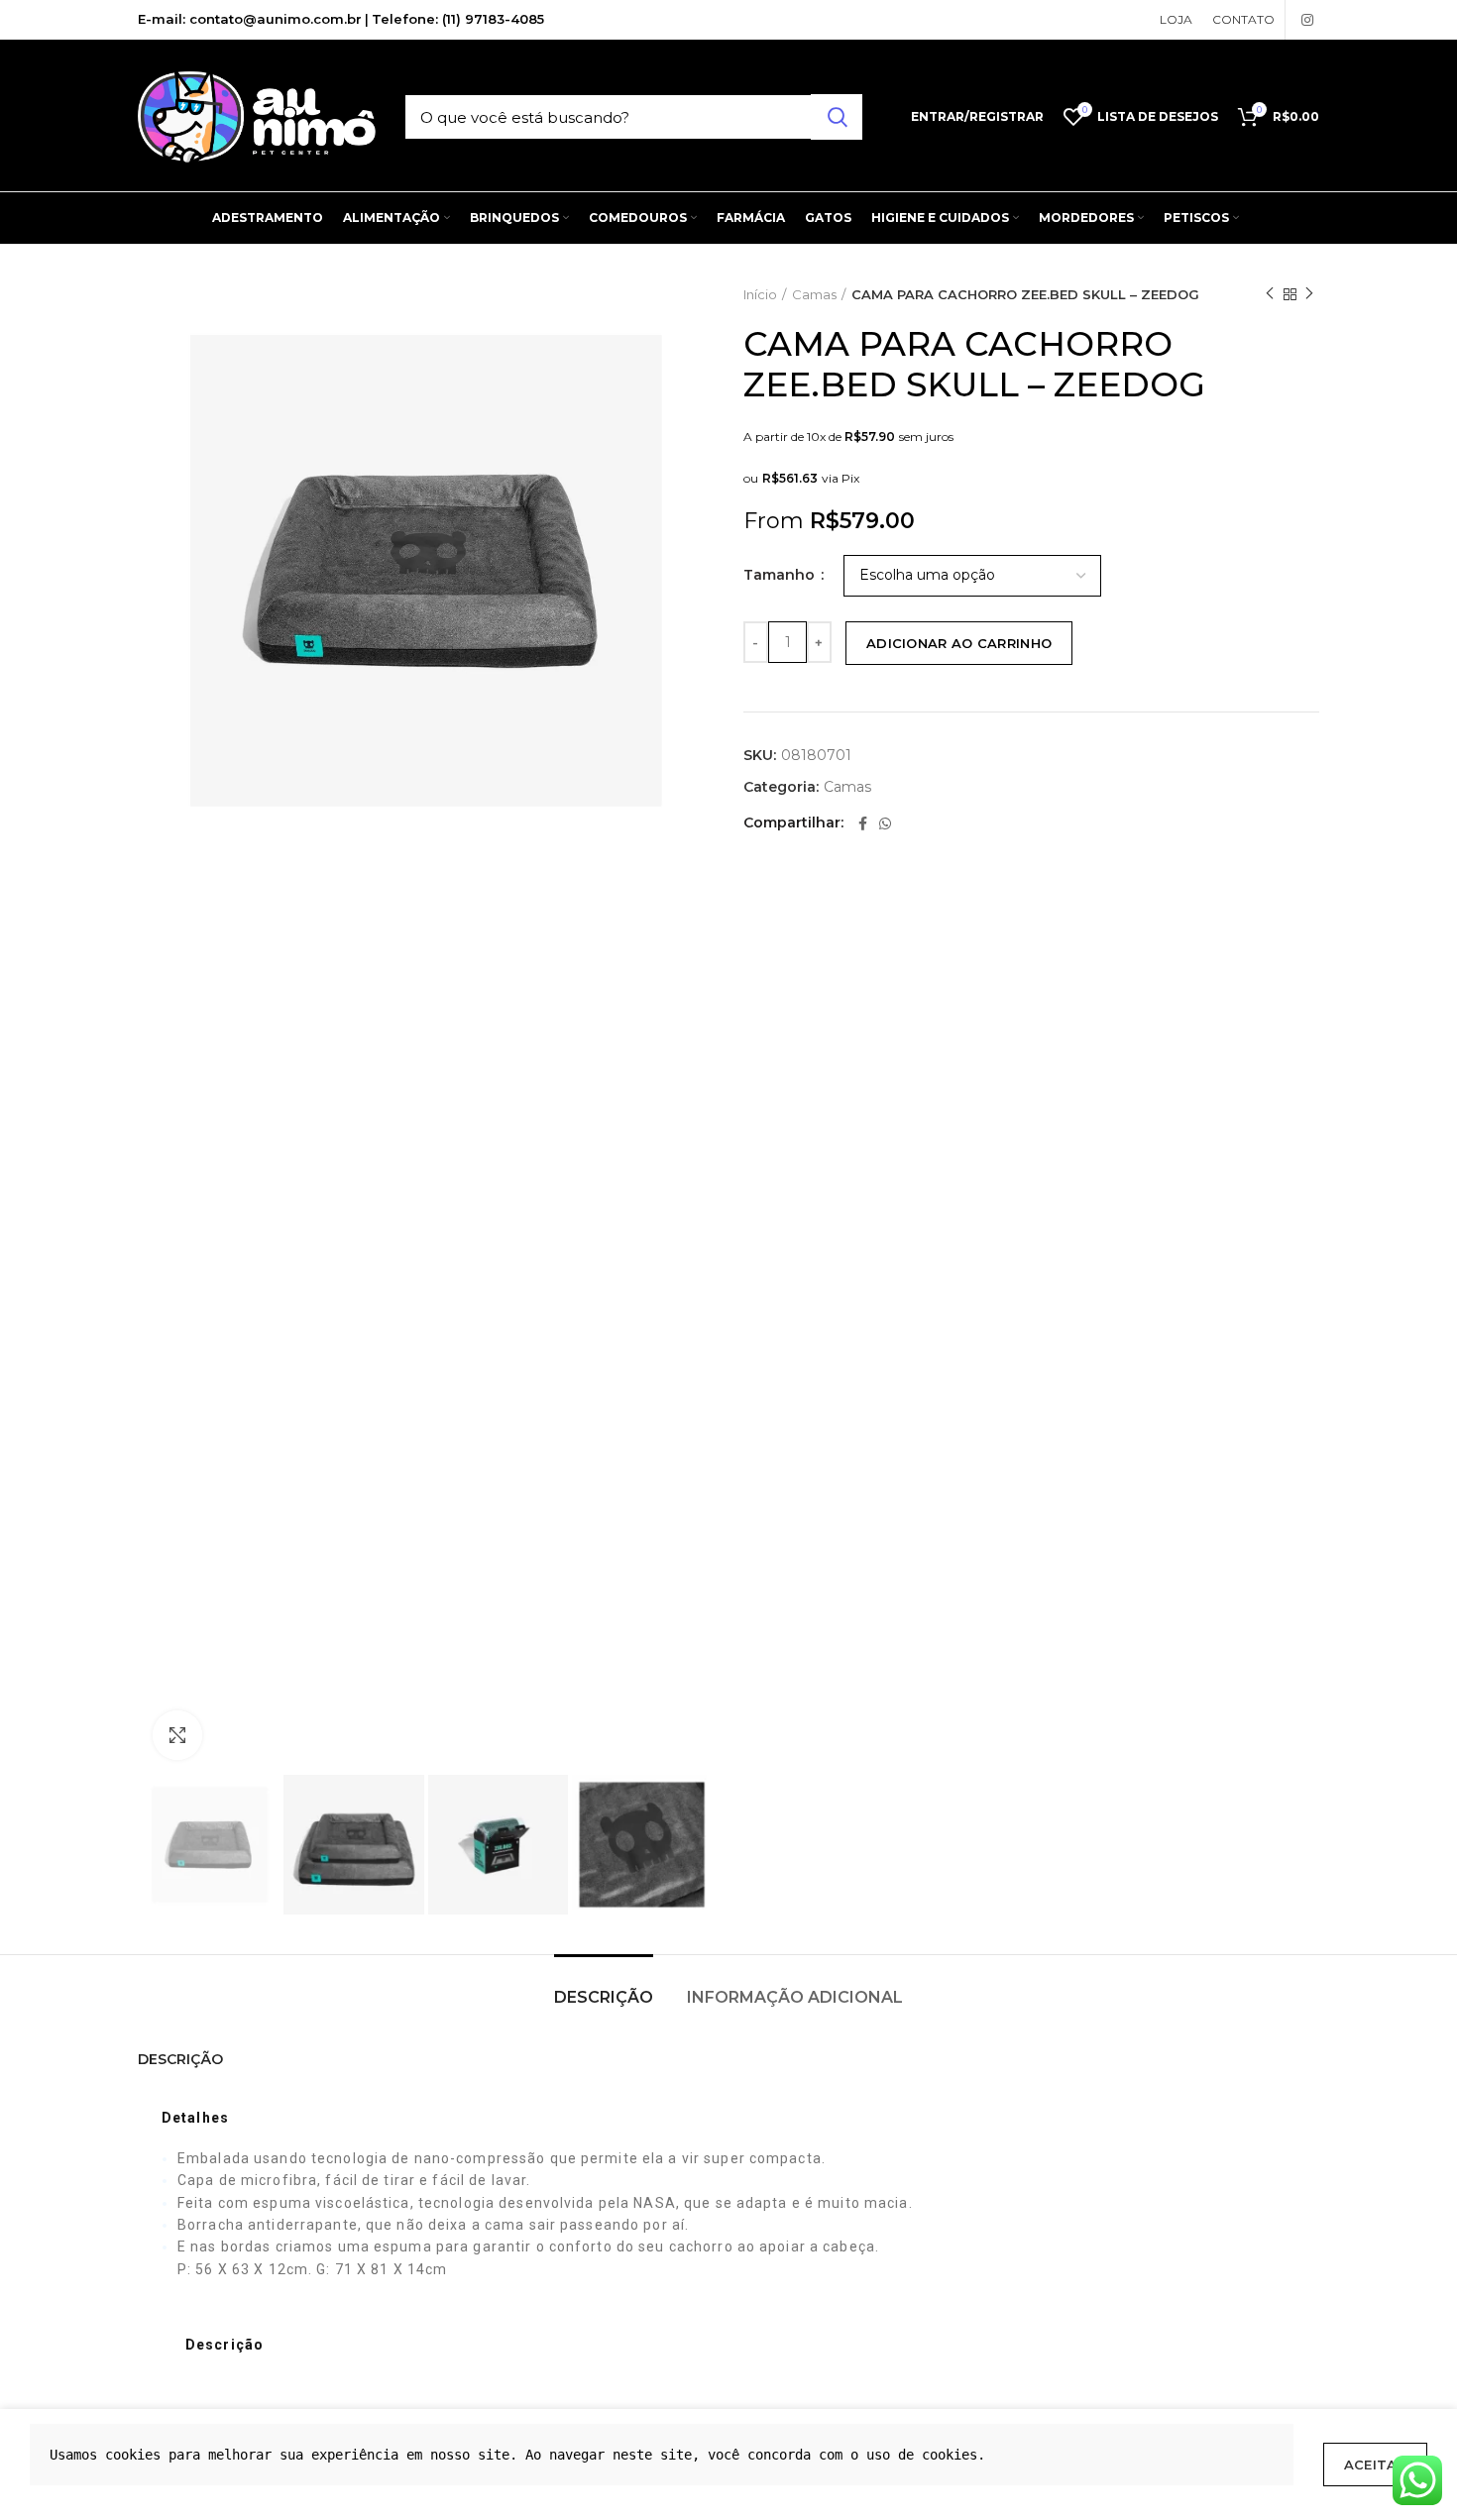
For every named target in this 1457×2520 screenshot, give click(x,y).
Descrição (604, 1997)
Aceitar (1375, 2465)
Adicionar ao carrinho (959, 643)
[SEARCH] (837, 117)
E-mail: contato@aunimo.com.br (250, 19)
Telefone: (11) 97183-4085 (458, 19)
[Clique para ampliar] (177, 1735)
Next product (1309, 294)
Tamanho (781, 575)
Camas (814, 294)
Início (760, 294)
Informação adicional (795, 1997)
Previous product (1270, 294)
